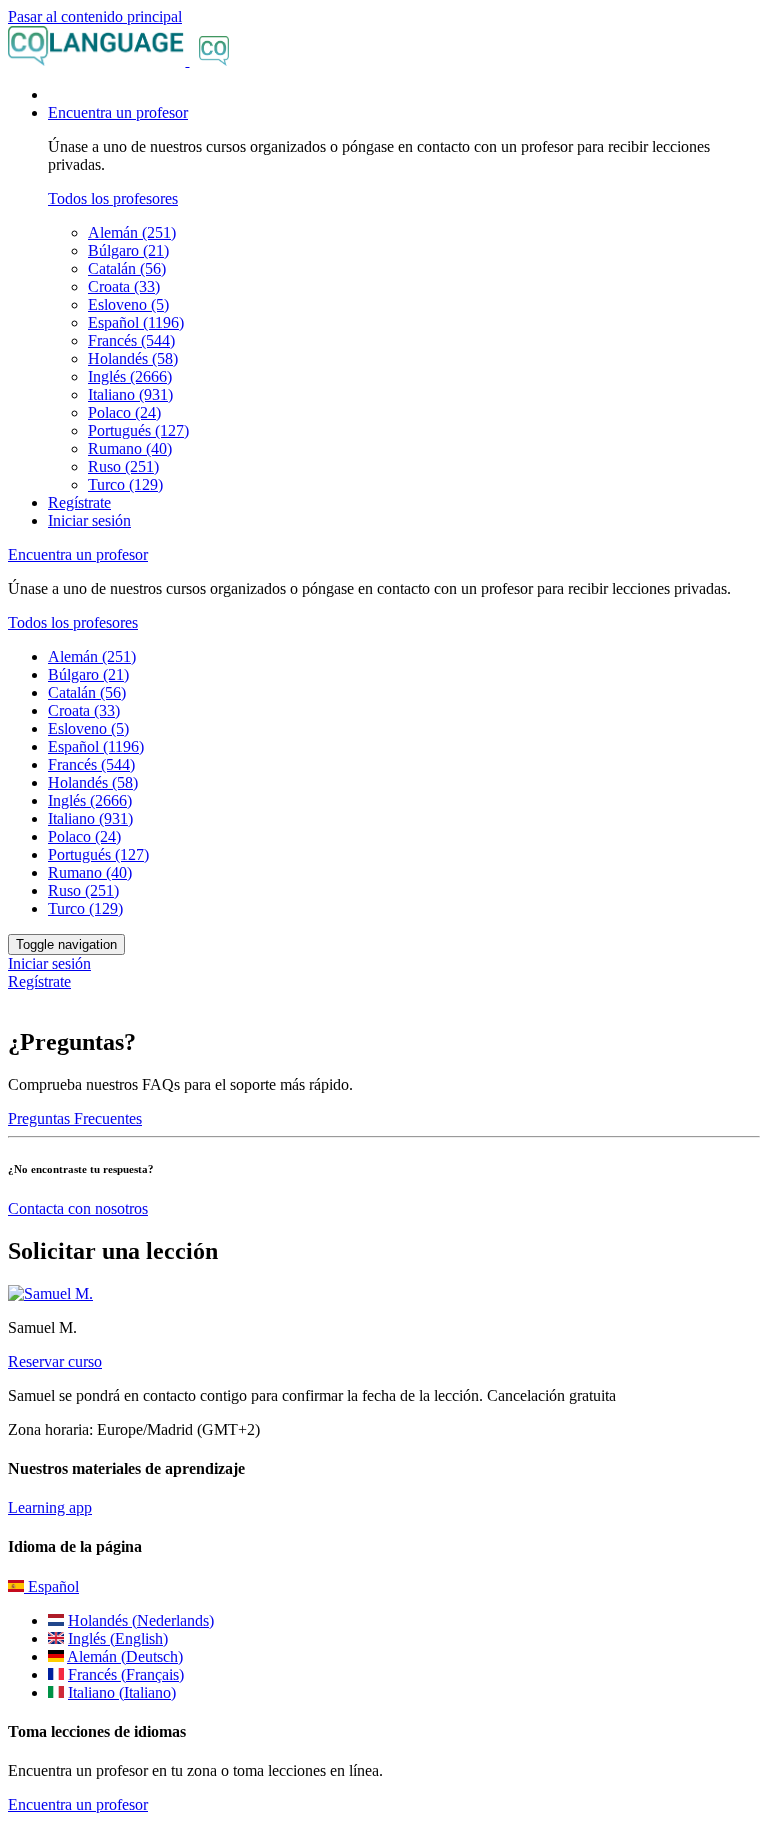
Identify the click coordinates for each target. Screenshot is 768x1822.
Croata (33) (124, 286)
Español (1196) (136, 322)
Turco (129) (125, 484)
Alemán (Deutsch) (125, 1656)
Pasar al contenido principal (95, 16)
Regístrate (79, 502)
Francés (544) (131, 340)
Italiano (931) (130, 394)
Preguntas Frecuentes (75, 1118)
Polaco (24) (124, 412)
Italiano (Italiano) (122, 1692)
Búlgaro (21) (128, 250)
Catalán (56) (127, 268)
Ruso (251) (123, 466)
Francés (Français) (126, 1674)
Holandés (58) (133, 358)
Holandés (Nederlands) (141, 1620)
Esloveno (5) (128, 304)
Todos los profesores (113, 198)
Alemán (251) (132, 232)
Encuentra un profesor (78, 1804)
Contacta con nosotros (78, 1208)
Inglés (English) (118, 1638)
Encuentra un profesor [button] (118, 112)
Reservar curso (55, 1361)
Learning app (50, 1507)
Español (51, 1586)
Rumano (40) (130, 448)
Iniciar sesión (89, 520)
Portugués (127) (138, 430)
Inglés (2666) (130, 376)
